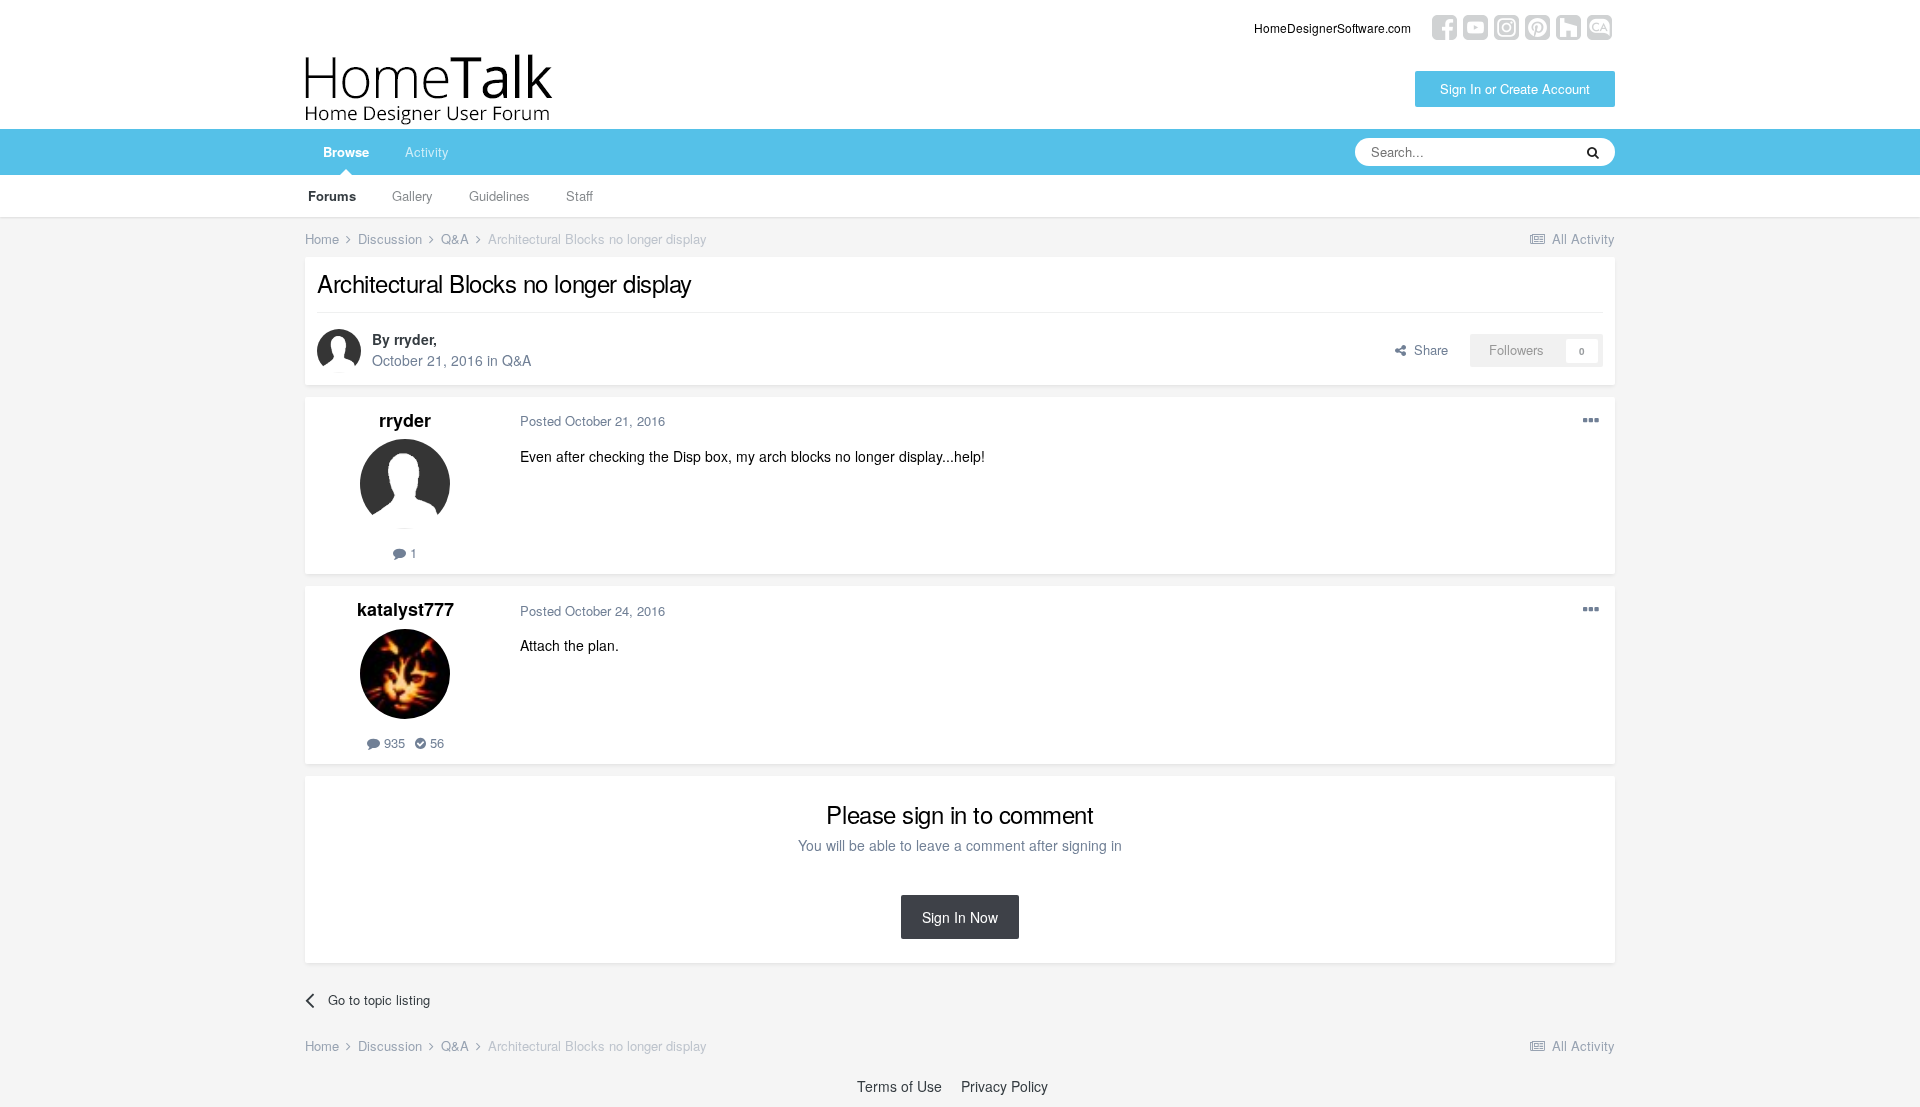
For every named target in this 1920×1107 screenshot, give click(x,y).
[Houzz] (1568, 25)
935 (392, 742)
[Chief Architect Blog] (1599, 25)
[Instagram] (1506, 25)
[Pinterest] (1537, 25)
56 (435, 742)
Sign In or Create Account (1515, 88)
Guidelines (499, 195)
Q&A (516, 360)
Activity (427, 151)
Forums (332, 195)
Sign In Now (960, 917)
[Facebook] (1444, 25)
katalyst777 (405, 609)
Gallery (412, 195)
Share (1427, 349)
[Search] (1593, 152)
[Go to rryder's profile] (339, 351)
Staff (579, 195)
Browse (346, 151)
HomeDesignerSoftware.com (1332, 27)
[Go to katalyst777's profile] (405, 674)
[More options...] (1591, 421)
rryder (413, 339)
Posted (592, 420)
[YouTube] (1475, 25)
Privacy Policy (1004, 1086)
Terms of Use (899, 1086)
